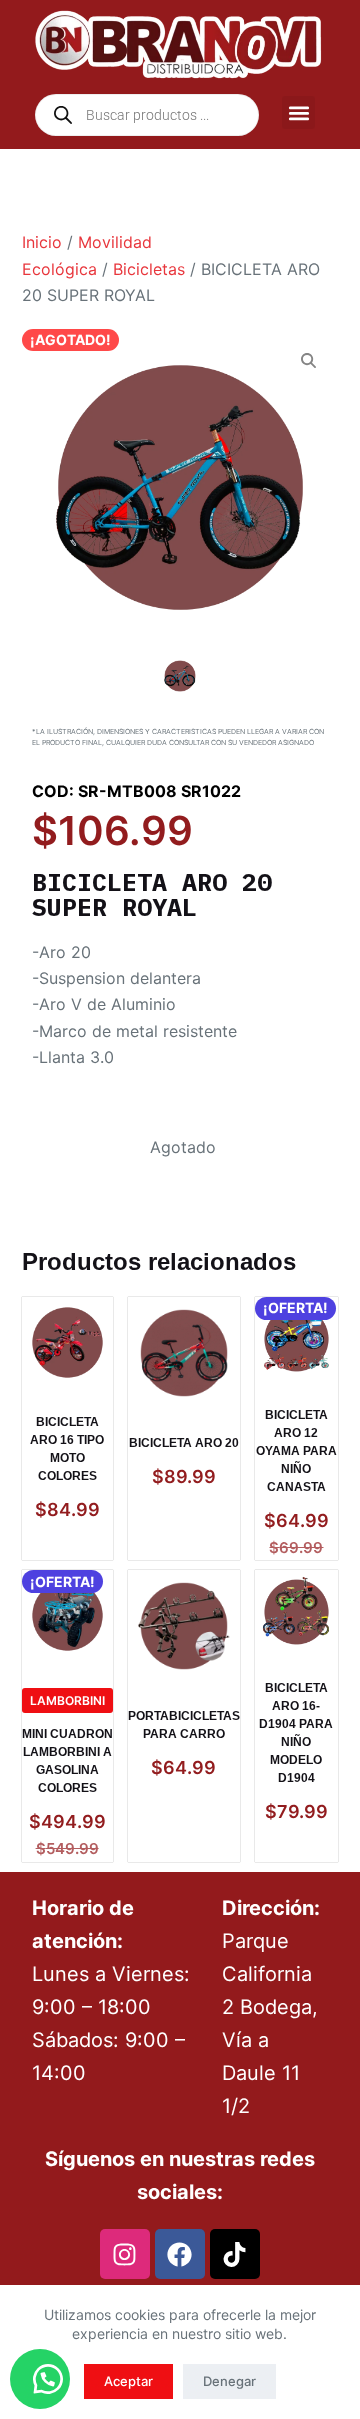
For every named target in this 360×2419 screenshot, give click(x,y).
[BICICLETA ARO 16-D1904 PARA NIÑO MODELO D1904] (297, 1612)
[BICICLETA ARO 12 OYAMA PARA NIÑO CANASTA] (297, 1339)
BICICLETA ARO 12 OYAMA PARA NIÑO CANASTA (296, 1451)
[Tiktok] (235, 2254)
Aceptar (128, 2381)
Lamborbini (67, 1700)
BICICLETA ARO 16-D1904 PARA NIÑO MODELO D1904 (296, 1733)
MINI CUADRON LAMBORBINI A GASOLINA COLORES (67, 1761)
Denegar (229, 2381)
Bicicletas (149, 269)
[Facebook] (180, 2254)
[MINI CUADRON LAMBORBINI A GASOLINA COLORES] (67, 1615)
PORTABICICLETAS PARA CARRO (184, 1725)
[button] (298, 112)
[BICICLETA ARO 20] (184, 1353)
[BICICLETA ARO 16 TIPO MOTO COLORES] (67, 1342)
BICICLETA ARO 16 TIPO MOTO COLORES (67, 1449)
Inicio (42, 242)
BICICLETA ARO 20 (184, 1443)
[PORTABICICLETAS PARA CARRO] (184, 1626)
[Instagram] (125, 2254)
